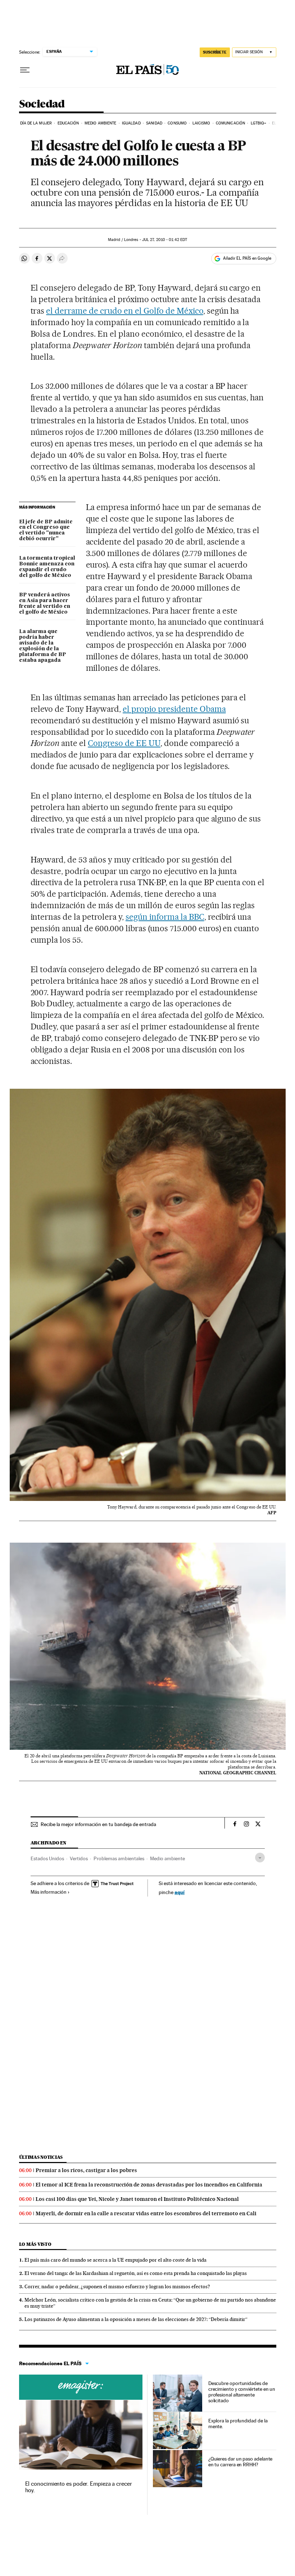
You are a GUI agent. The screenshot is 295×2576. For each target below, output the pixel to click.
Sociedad (42, 104)
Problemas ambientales (119, 1858)
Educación (68, 123)
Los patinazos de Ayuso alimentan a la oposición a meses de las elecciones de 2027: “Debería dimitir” (136, 2319)
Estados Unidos (47, 1858)
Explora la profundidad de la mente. (238, 2423)
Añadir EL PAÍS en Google (247, 258)
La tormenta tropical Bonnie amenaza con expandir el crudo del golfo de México (47, 567)
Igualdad (131, 123)
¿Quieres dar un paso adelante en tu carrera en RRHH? (240, 2462)
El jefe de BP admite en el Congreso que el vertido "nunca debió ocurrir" (46, 531)
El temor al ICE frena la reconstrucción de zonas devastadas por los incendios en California (149, 2185)
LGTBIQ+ (259, 123)
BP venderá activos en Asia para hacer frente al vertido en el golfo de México (45, 604)
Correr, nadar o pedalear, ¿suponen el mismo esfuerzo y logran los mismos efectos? (117, 2286)
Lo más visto (35, 2244)
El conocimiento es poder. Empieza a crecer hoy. (79, 2487)
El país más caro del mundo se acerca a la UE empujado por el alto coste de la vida (115, 2260)
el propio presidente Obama (174, 709)
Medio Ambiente (100, 123)
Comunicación (230, 123)
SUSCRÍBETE (215, 52)
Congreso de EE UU (124, 743)
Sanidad (154, 123)
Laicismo (201, 123)
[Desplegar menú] (25, 70)
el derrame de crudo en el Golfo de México (124, 311)
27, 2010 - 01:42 (165, 240)
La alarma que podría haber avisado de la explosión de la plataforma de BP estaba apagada (43, 646)
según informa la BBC (165, 917)
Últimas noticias (41, 2157)
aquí (180, 1892)
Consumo (177, 123)
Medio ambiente (167, 1858)
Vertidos (79, 1858)
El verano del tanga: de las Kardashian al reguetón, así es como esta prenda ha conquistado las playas (136, 2273)
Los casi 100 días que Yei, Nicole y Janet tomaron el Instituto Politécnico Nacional (137, 2199)
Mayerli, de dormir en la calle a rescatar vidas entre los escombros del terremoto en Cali (146, 2213)
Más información (49, 1892)
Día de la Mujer (36, 123)
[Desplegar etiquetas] (260, 1858)
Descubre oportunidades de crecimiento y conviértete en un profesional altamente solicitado (242, 2392)
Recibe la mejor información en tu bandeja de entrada (98, 1824)
